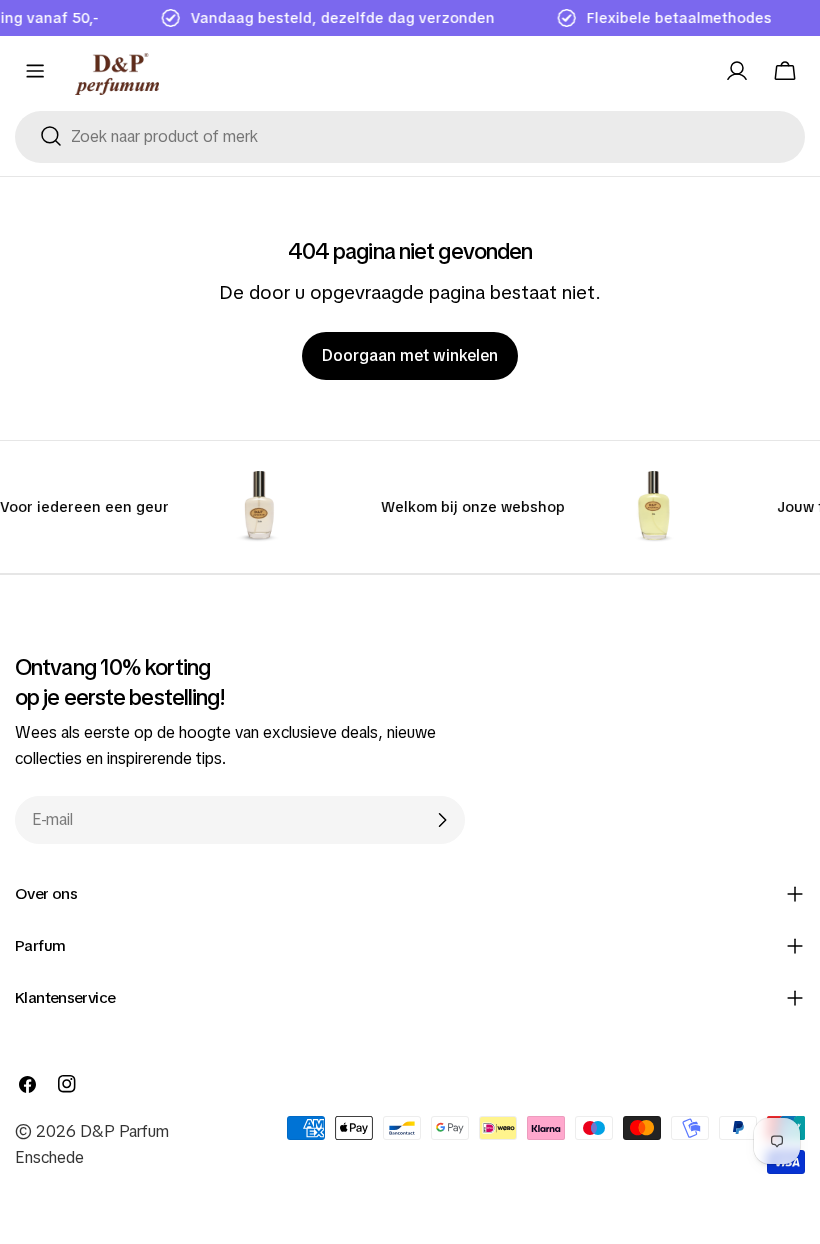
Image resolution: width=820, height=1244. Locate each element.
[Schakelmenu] (35, 71)
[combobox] (410, 137)
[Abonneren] (442, 820)
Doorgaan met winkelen (410, 355)
